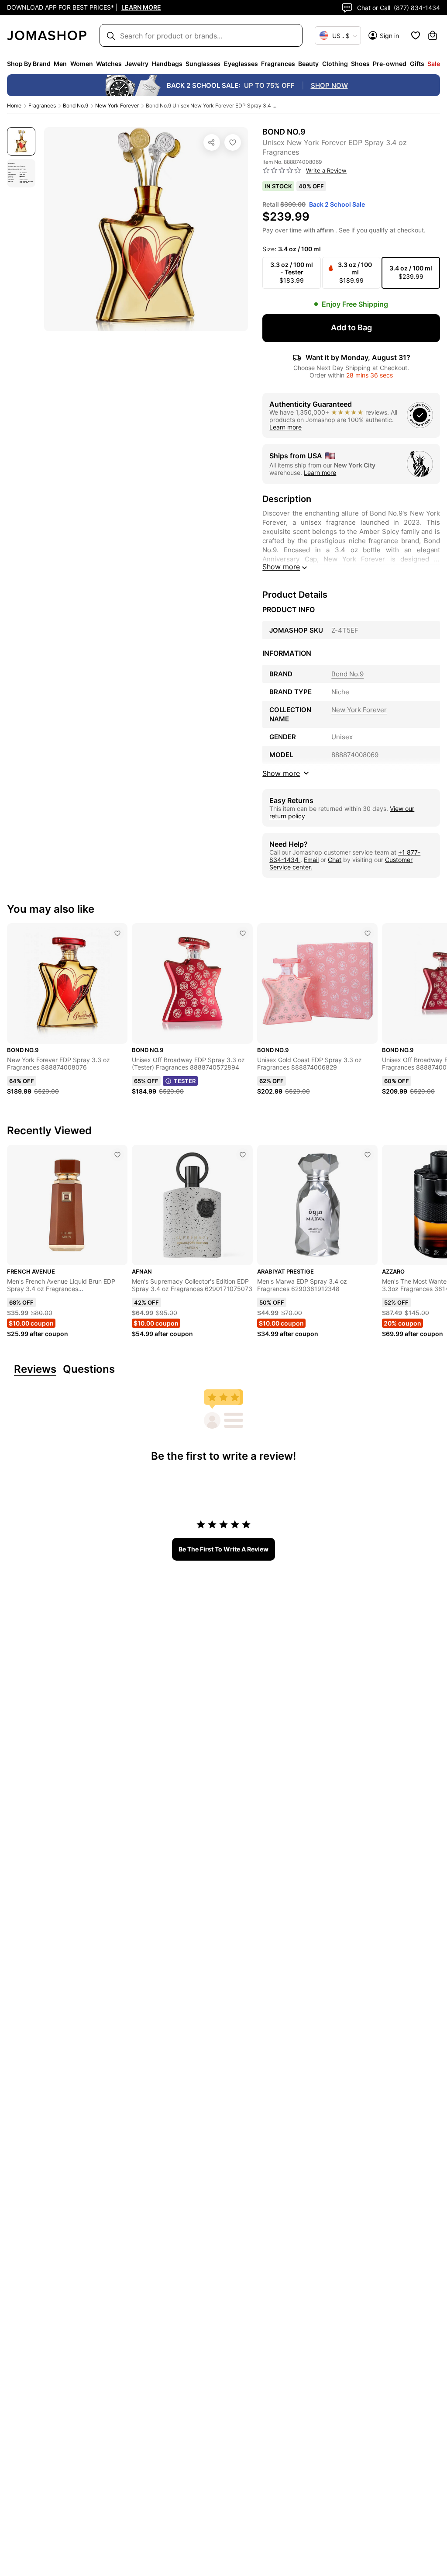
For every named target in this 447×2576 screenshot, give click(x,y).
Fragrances (42, 106)
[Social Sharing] (212, 142)
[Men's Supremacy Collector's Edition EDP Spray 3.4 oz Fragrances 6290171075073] (243, 1155)
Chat (335, 860)
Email (311, 860)
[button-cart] (433, 35)
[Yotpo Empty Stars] (282, 170)
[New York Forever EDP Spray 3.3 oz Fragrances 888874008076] (117, 933)
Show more (281, 567)
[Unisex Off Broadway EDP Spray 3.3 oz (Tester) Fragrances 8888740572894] (243, 933)
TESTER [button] (185, 1081)
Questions (89, 1369)
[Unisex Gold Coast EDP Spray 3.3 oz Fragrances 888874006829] (368, 933)
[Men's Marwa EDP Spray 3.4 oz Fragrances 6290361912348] (368, 1155)
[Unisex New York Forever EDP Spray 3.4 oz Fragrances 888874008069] (233, 142)
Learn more (285, 427)
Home (14, 106)
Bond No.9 (76, 106)
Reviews (35, 1369)
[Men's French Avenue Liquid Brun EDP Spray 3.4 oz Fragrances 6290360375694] (117, 1155)
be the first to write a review (223, 1549)
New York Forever (117, 106)
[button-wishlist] (416, 35)
